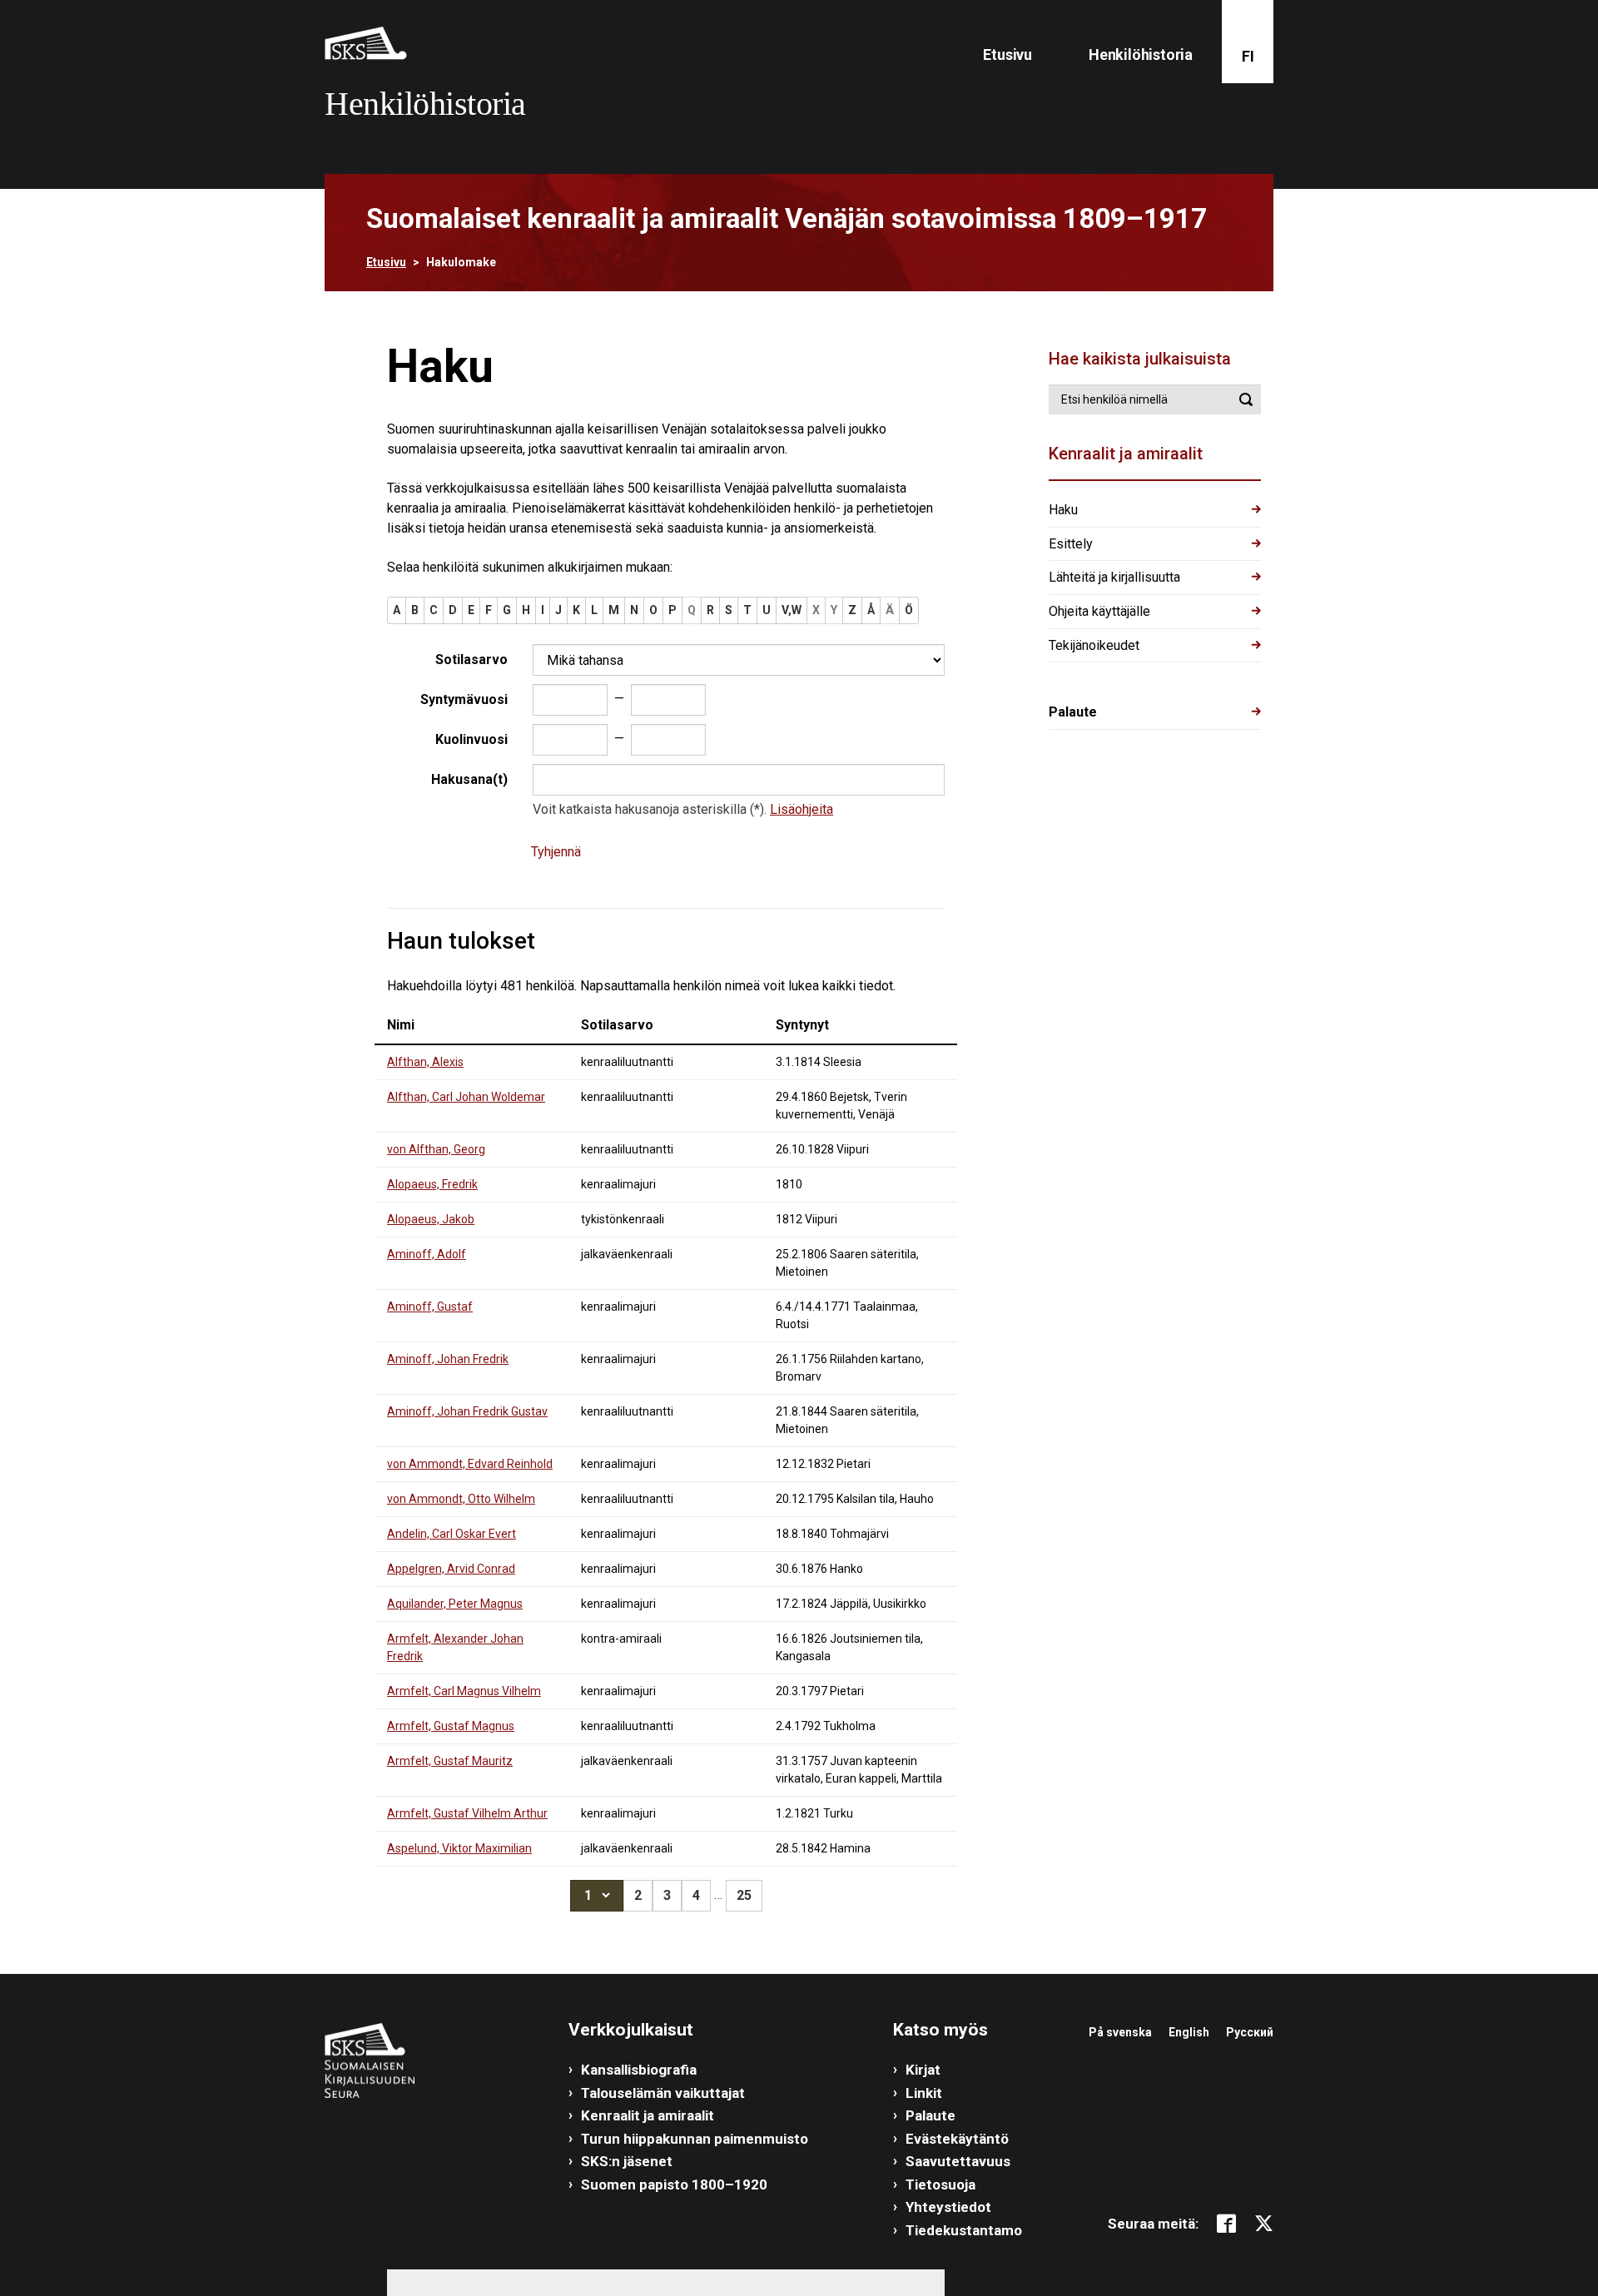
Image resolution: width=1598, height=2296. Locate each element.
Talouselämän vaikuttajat (663, 2093)
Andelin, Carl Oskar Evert (452, 1534)
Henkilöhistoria (1141, 55)
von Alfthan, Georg (436, 1149)
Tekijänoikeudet (1094, 645)
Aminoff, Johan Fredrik (448, 1359)
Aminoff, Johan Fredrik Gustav (467, 1411)
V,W (792, 610)
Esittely (1071, 544)
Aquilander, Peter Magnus (455, 1604)
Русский (1250, 2032)
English (1189, 2032)
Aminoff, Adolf (427, 1254)
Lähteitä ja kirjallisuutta (1114, 577)
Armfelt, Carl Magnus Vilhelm (464, 1691)
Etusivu (1007, 55)
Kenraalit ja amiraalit (648, 2115)
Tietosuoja (940, 2184)
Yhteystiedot (948, 2207)
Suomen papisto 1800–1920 (674, 2184)
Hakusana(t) (469, 779)
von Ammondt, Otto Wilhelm (461, 1499)
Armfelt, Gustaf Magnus (451, 1726)
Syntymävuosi (464, 699)
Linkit (924, 2093)
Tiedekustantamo (964, 2230)
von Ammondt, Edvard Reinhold (470, 1464)
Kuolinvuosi (471, 739)
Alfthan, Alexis (425, 1062)
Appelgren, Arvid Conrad (451, 1569)
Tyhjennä (556, 852)
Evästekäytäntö (957, 2139)
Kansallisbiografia (639, 2070)
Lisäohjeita (801, 809)
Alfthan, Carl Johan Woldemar (466, 1097)
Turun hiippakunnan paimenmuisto (695, 2139)
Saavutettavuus (958, 2161)
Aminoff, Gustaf (430, 1307)
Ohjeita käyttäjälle (1099, 611)
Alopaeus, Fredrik (432, 1184)
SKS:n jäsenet (627, 2161)
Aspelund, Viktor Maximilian (459, 1848)
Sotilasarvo (471, 660)
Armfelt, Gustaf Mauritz (450, 1761)
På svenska (1120, 2032)
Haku (1063, 510)
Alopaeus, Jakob (431, 1219)
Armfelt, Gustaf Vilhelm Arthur (467, 1813)
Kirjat (923, 2070)
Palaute (1073, 712)
